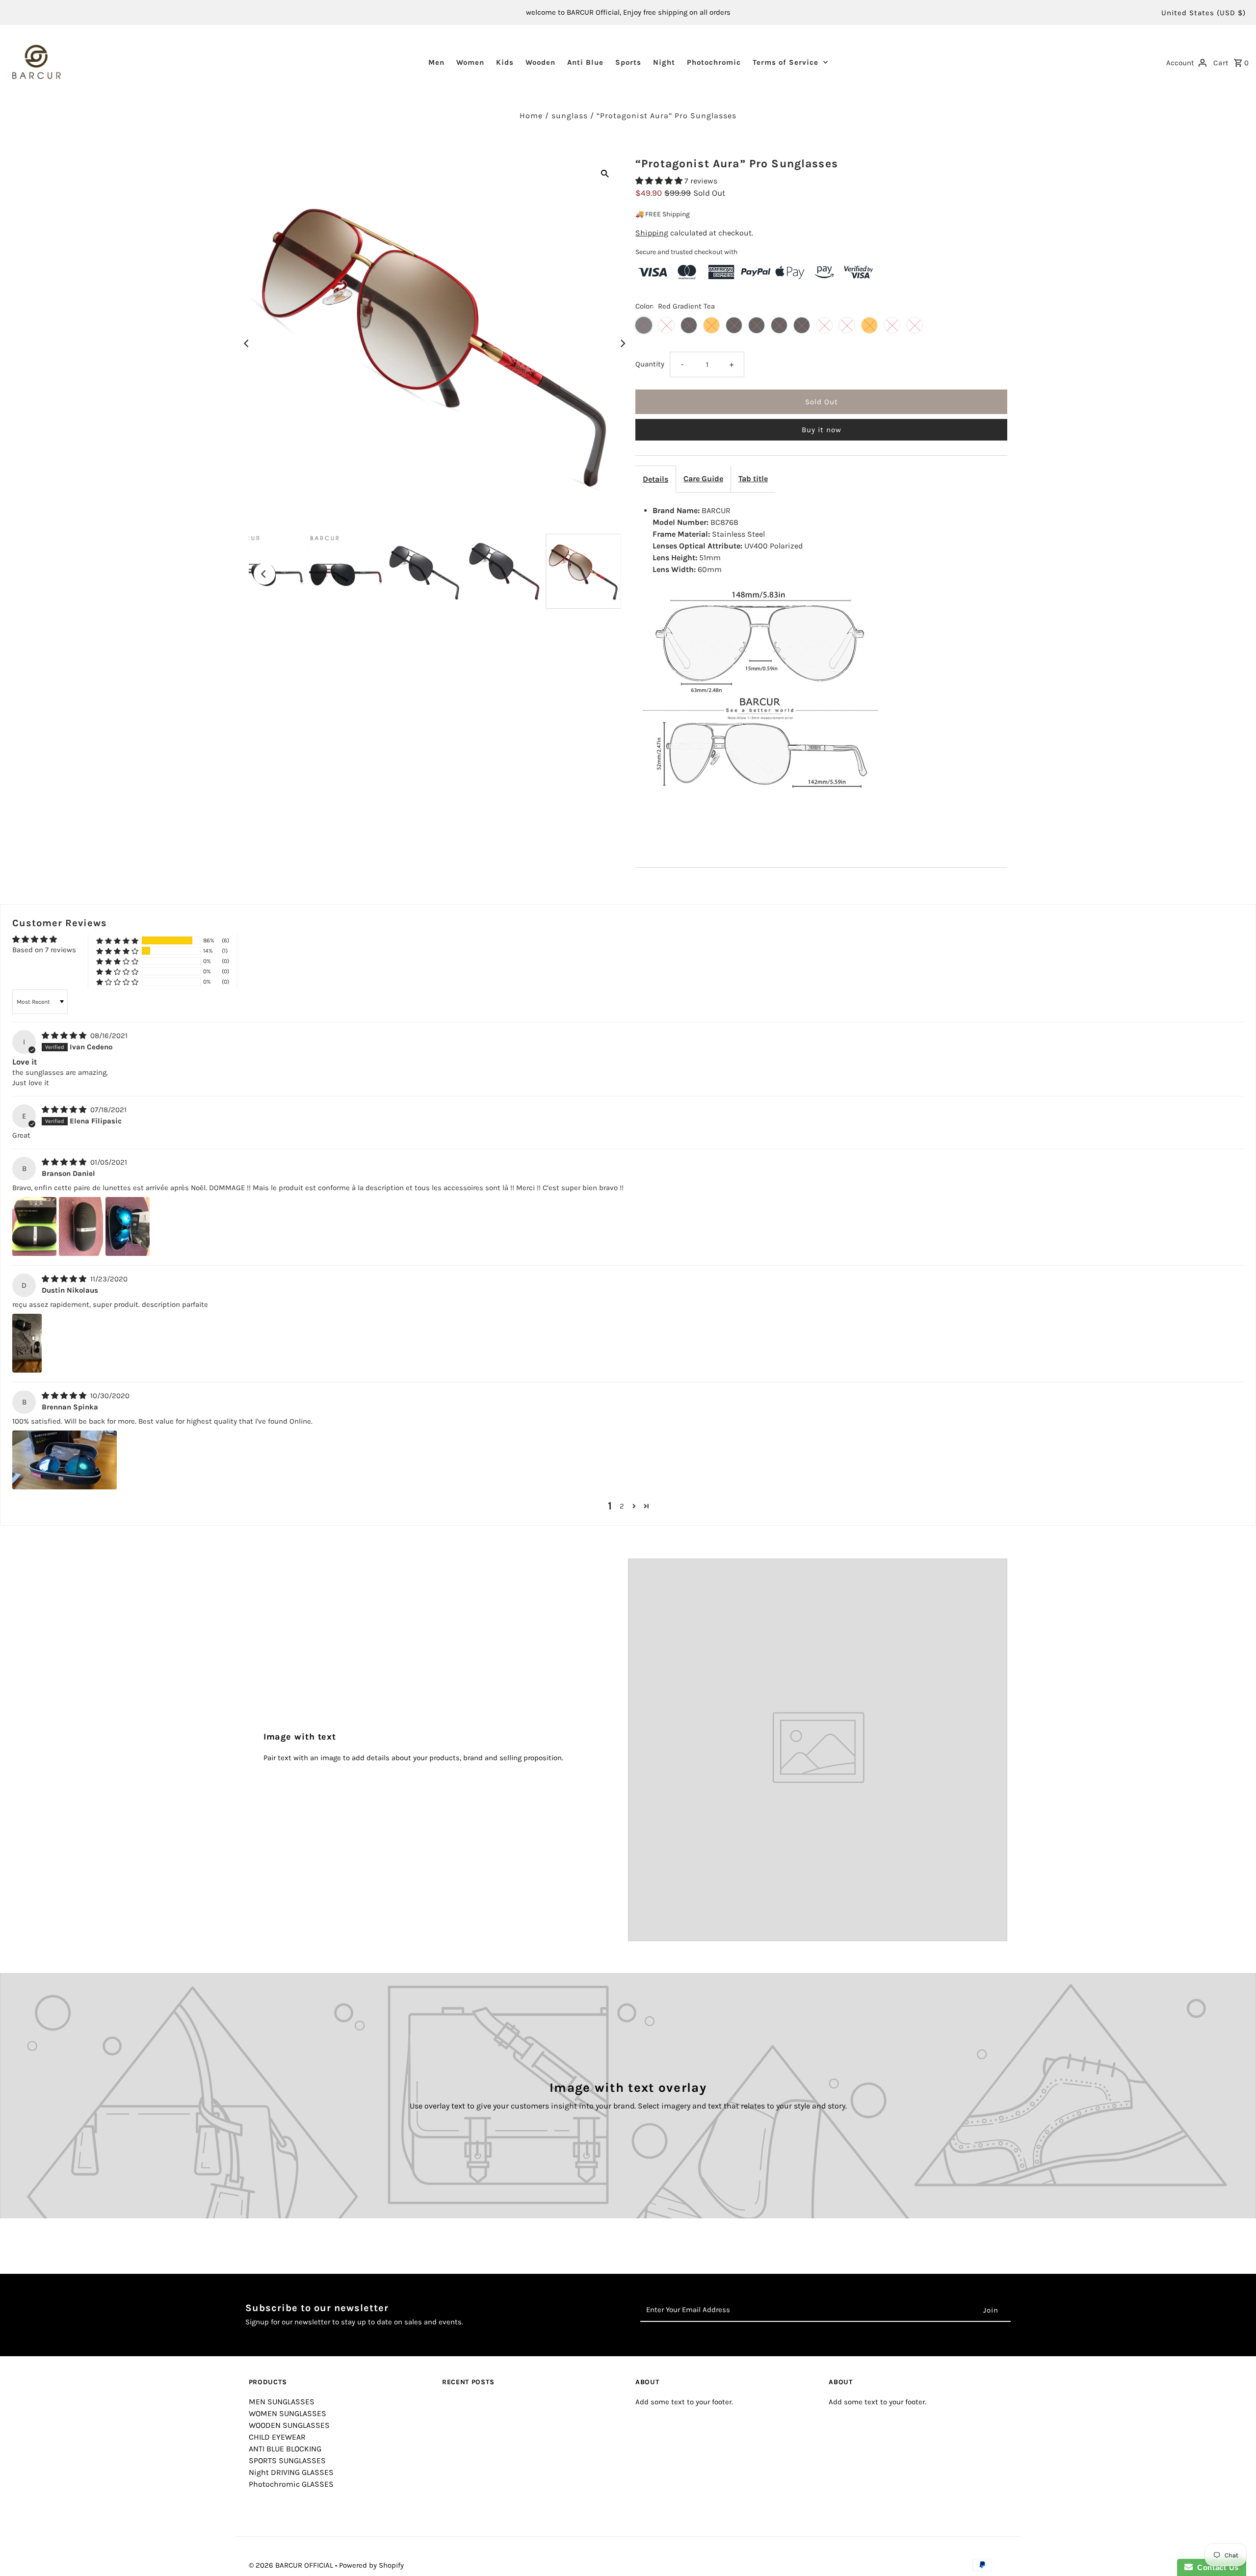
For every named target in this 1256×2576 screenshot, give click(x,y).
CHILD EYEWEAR (277, 2437)
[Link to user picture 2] (81, 1226)
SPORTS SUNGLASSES (287, 2460)
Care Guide (703, 479)
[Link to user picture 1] (34, 1226)
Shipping (652, 233)
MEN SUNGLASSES (282, 2402)
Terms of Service (785, 62)
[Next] (622, 343)
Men (436, 62)
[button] (660, 181)
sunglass (570, 116)
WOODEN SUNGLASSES (289, 2425)
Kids (505, 62)
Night (664, 62)
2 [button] (622, 1506)
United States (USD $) (1204, 13)
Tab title (753, 479)
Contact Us (1216, 2567)
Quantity (650, 364)
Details (655, 479)
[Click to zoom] (605, 173)
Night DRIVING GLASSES (291, 2472)
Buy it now (822, 430)
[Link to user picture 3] (128, 1226)
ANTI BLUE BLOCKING (285, 2449)
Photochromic (714, 62)
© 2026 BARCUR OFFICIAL (292, 2565)
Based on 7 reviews (44, 950)
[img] (65, 1036)
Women (470, 62)
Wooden (540, 62)
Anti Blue (585, 62)
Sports (628, 62)
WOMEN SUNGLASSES (288, 2413)
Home (531, 116)
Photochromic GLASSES (291, 2484)
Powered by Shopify (371, 2565)
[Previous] (247, 343)
